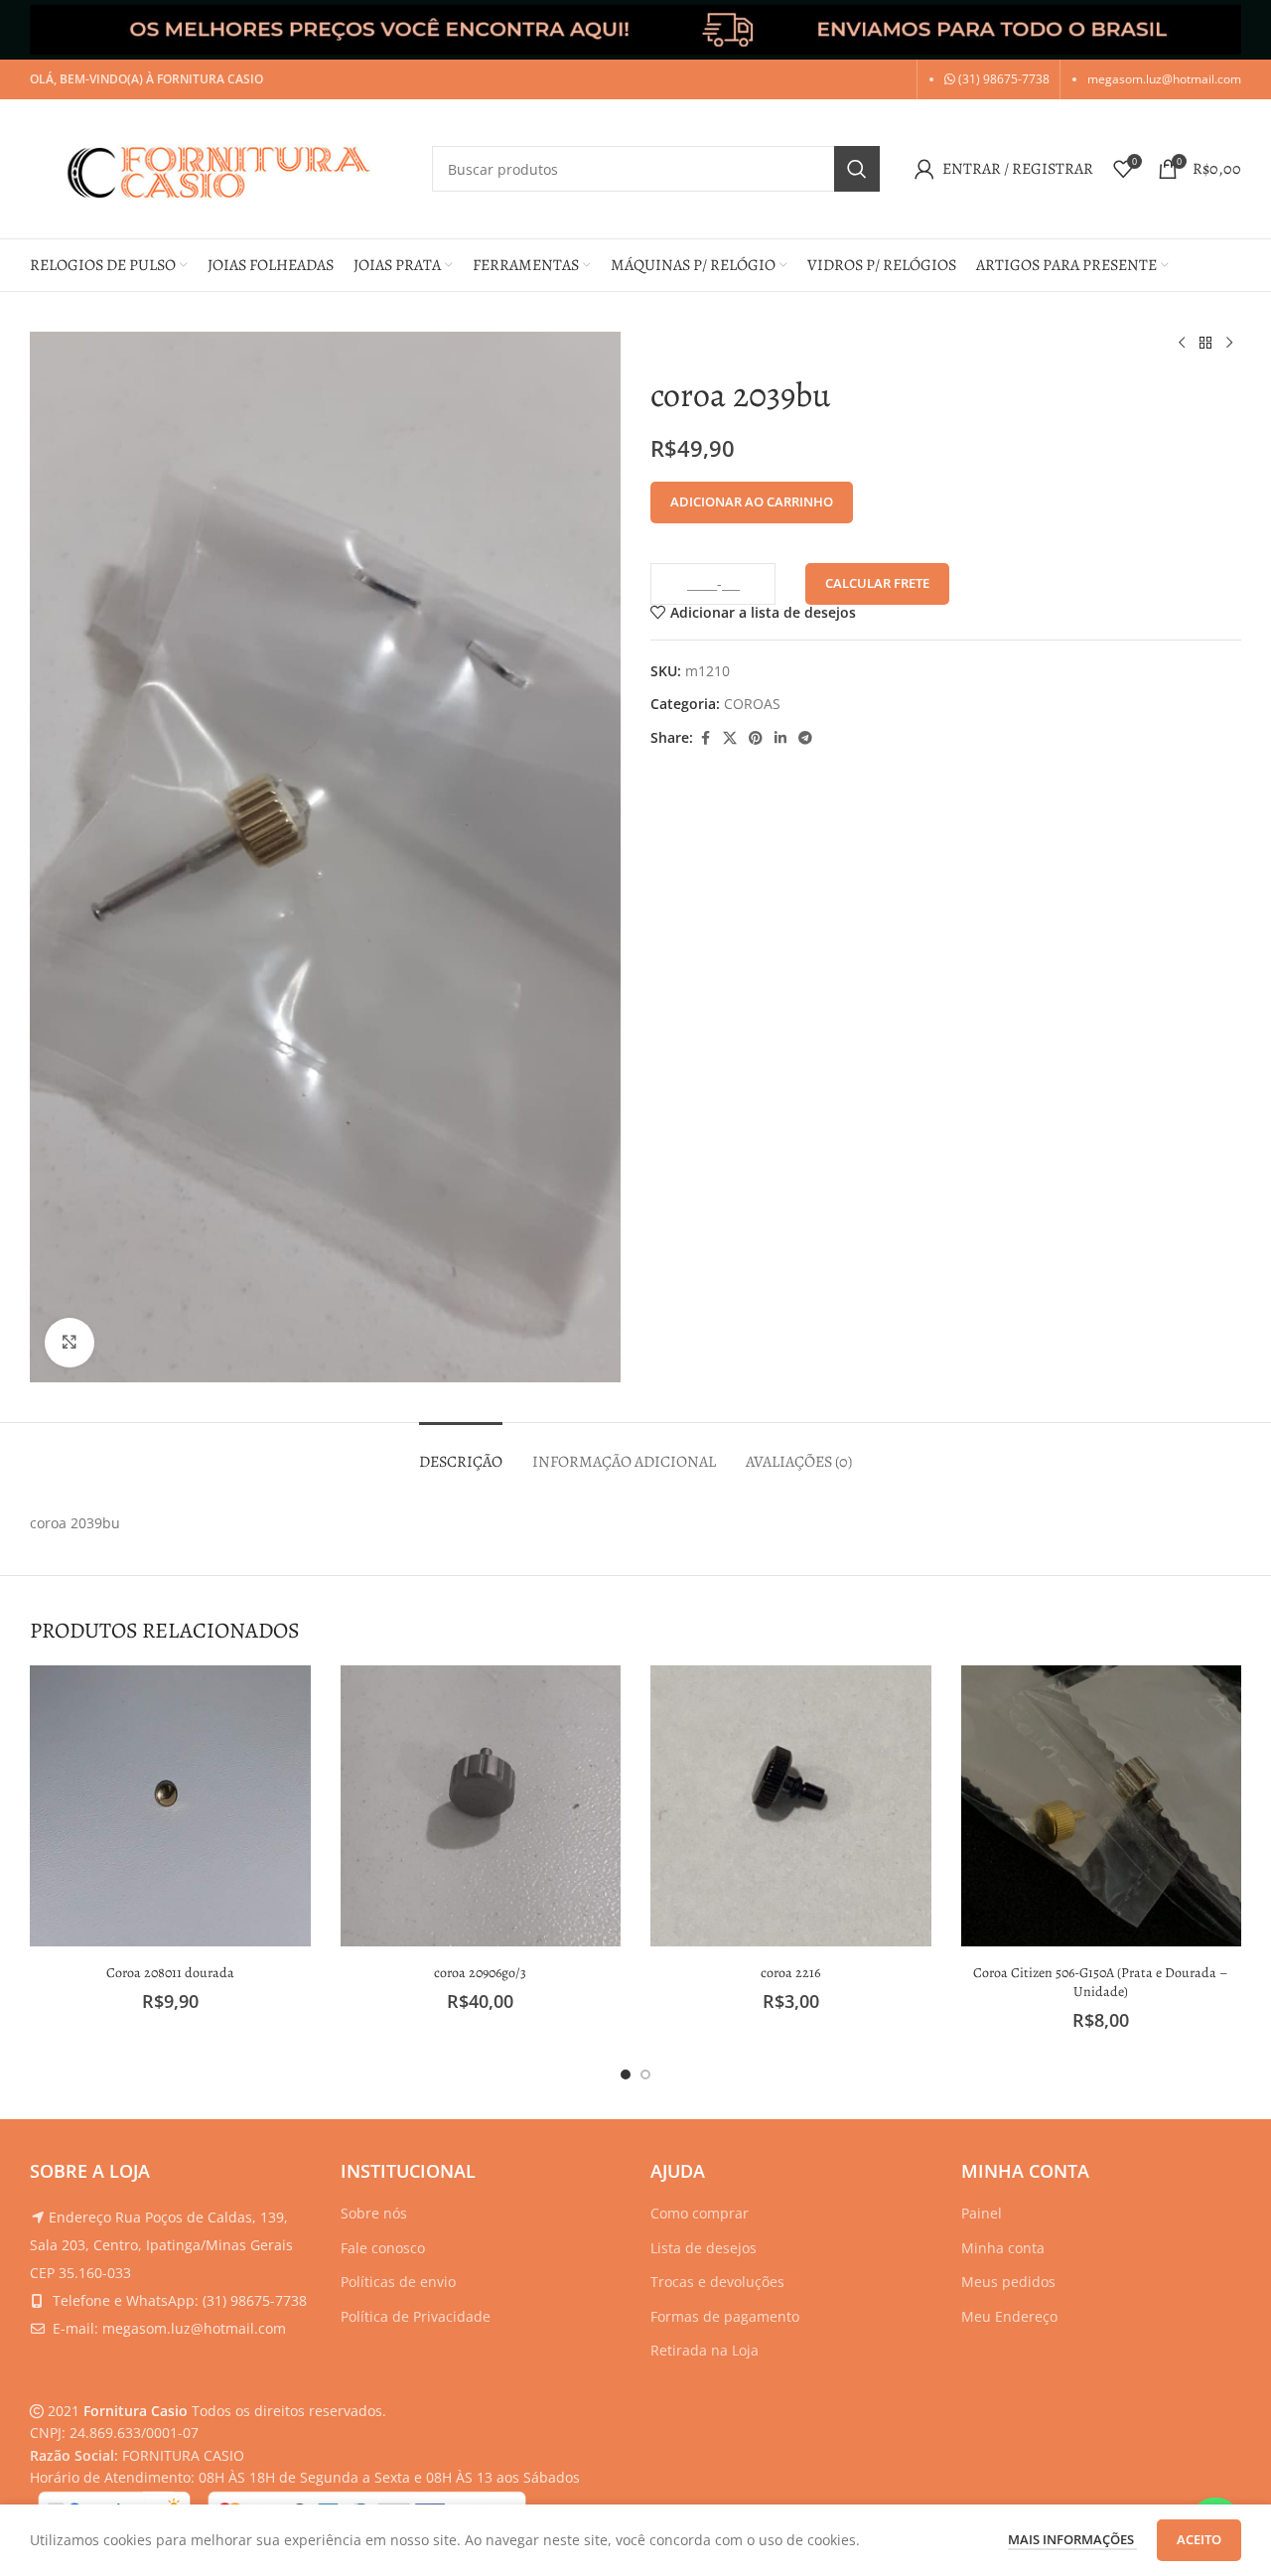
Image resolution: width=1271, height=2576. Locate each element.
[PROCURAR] (857, 169)
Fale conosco (383, 2248)
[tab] (461, 1452)
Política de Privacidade (416, 2316)
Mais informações (1072, 2539)
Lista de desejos (704, 2248)
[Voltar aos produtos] (1205, 344)
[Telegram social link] (805, 738)
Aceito (1199, 2539)
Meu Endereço (1009, 2316)
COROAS (752, 704)
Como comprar (700, 2213)
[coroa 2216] (791, 1806)
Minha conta (1003, 2248)
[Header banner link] (635, 30)
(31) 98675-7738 (1002, 79)
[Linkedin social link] (780, 738)
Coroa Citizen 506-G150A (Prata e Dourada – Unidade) (1101, 1983)
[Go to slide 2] (645, 2075)
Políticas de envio (398, 2282)
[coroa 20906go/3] (481, 1806)
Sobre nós (374, 2213)
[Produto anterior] (1182, 344)
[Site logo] (221, 167)
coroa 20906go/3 (480, 1973)
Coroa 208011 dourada (170, 1973)
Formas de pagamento (725, 2316)
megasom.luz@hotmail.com (1164, 79)
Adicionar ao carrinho (752, 501)
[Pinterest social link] (756, 738)
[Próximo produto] (1229, 344)
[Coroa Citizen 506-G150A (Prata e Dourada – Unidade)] (1102, 1806)
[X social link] (730, 738)
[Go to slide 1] (626, 2075)
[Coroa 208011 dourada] (170, 1806)
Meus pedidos (1008, 2282)
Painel (982, 2213)
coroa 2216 (790, 1973)
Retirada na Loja (705, 2350)
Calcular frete (877, 583)
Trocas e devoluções (717, 2282)
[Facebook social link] (705, 738)
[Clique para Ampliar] (70, 1343)
